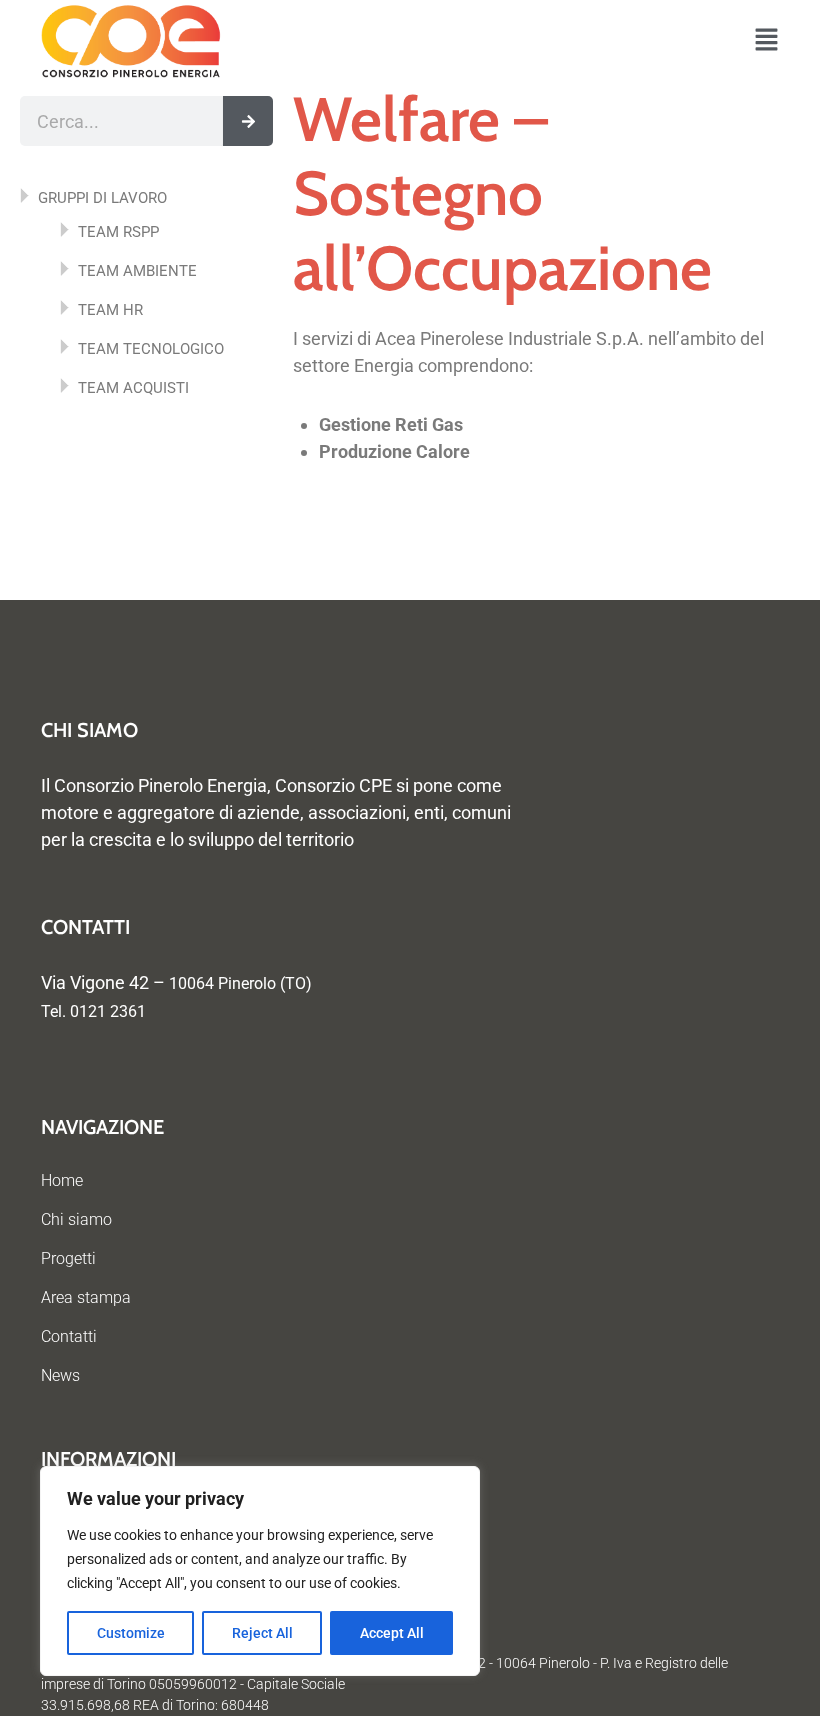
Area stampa (86, 1297)
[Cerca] (248, 121)
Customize (131, 1633)
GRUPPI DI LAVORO (102, 198)
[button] (766, 41)
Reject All (262, 1633)
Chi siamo (76, 1219)
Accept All (392, 1633)
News (60, 1375)
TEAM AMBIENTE (137, 271)
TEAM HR (110, 310)
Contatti (69, 1336)
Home (62, 1180)
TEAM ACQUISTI (133, 388)
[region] (260, 1571)
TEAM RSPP (118, 232)
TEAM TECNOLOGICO (151, 349)
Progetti (68, 1258)
